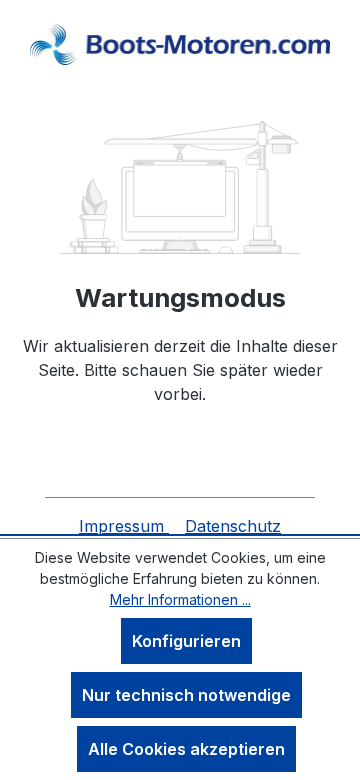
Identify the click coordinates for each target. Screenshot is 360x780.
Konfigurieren (186, 641)
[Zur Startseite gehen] (180, 44)
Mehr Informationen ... (180, 599)
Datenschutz (233, 526)
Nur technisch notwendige (186, 695)
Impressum (124, 526)
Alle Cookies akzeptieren (186, 749)
